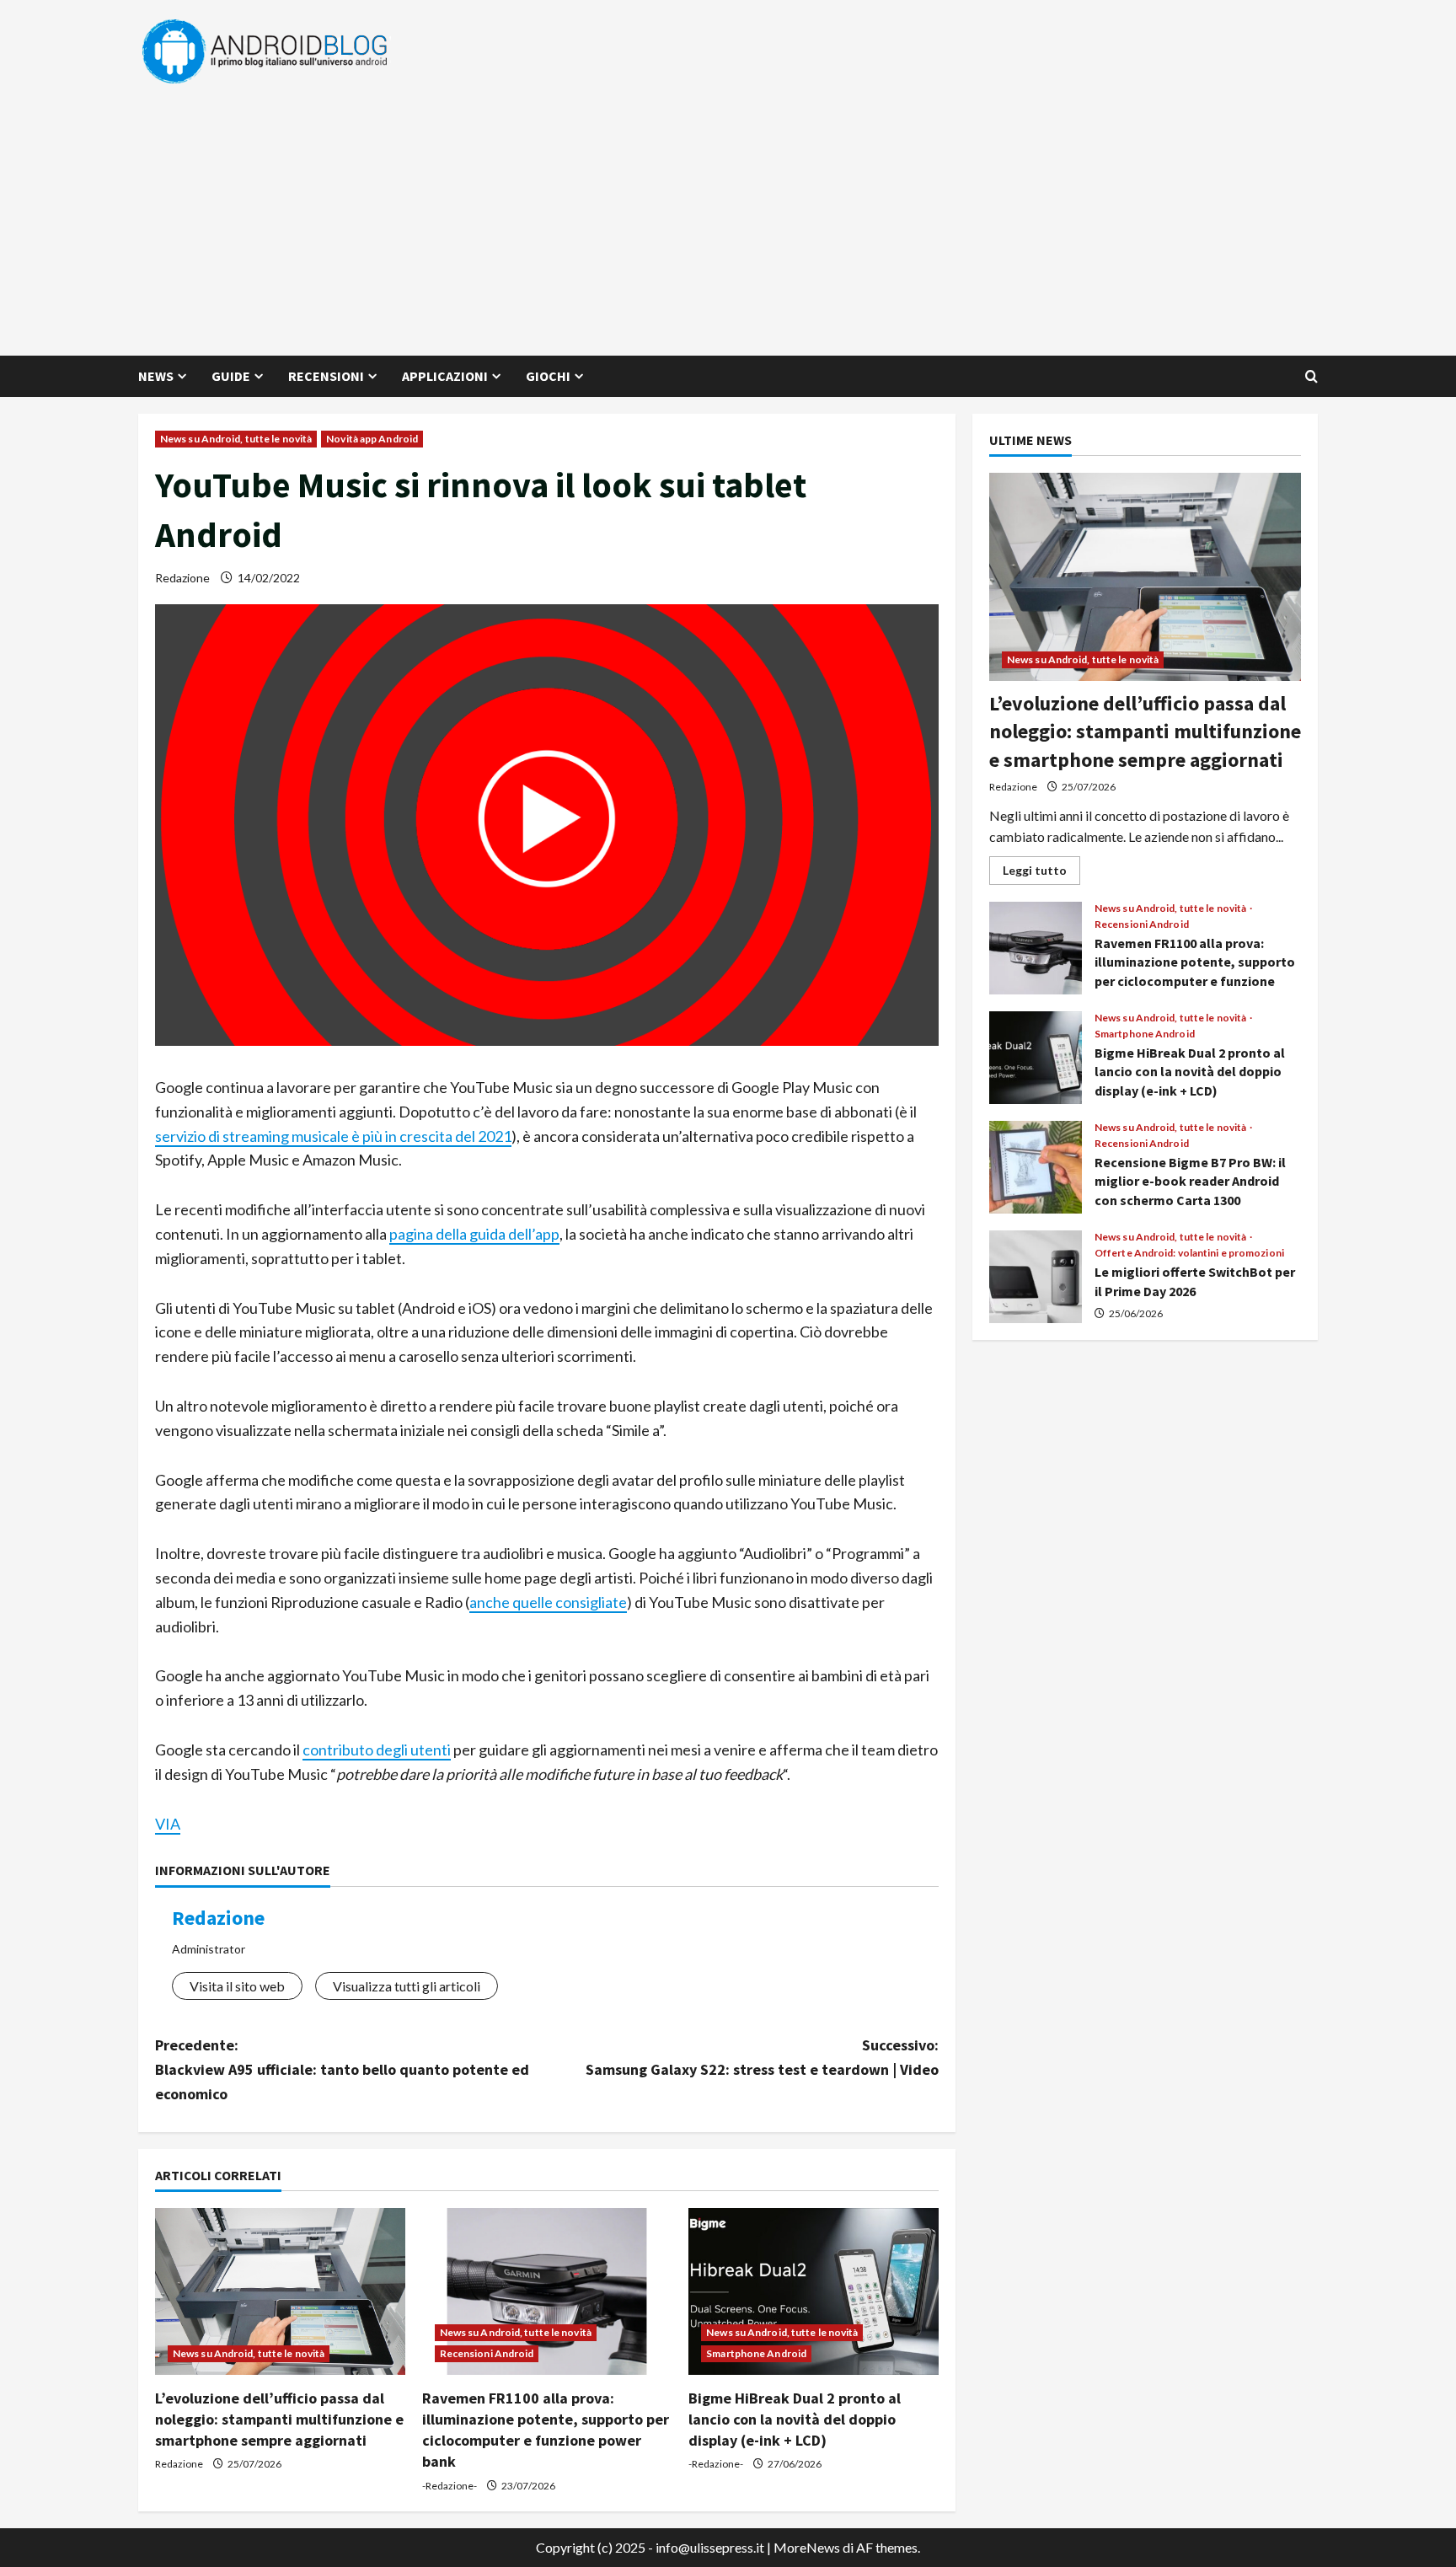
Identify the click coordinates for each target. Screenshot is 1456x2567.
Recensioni (326, 376)
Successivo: (762, 2057)
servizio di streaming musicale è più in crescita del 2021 (333, 1136)
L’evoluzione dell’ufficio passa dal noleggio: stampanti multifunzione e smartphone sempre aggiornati (279, 2419)
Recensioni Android (487, 2353)
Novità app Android (372, 439)
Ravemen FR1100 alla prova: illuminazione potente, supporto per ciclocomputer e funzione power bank (1036, 948)
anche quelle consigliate (548, 1602)
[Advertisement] (724, 212)
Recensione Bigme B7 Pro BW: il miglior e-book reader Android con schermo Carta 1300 (1036, 1167)
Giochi (548, 376)
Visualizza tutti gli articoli (407, 1986)
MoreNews (807, 2547)
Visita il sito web (237, 1986)
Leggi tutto (1041, 874)
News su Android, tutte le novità (236, 439)
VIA (168, 1824)
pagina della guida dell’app (474, 1234)
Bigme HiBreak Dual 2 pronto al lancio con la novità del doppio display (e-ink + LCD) (795, 2419)
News (156, 376)
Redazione (182, 578)
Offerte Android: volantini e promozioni (1189, 1254)
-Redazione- (450, 2486)
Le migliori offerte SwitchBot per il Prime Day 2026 (1036, 1277)
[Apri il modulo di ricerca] (1311, 376)
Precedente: (342, 2069)
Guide (231, 376)
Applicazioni (445, 376)
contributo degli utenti (377, 1750)
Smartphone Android (756, 2353)
